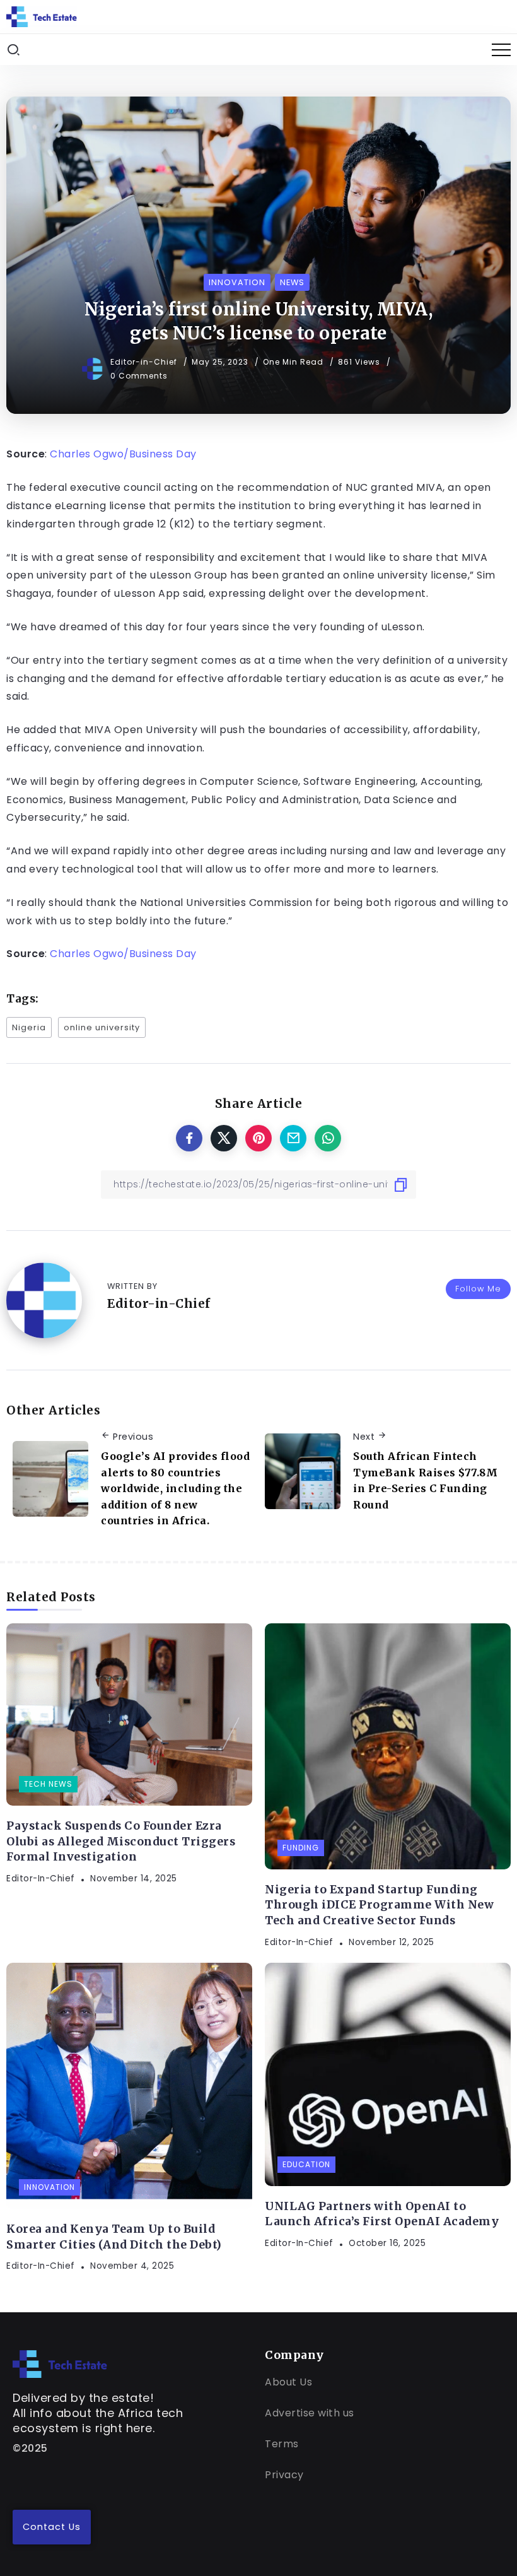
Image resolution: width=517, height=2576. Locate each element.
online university (102, 1027)
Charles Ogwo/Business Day (123, 454)
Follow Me (478, 1289)
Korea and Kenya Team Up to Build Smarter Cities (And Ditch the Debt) (114, 2237)
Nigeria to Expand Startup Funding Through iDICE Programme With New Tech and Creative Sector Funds (379, 1905)
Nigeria (29, 1027)
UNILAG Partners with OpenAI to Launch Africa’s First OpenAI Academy (382, 2214)
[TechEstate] (60, 2363)
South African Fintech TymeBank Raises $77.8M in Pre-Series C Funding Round (425, 1480)
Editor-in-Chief (145, 362)
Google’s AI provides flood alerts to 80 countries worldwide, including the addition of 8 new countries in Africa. (175, 1488)
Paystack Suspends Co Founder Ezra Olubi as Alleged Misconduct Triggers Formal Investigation (121, 1841)
